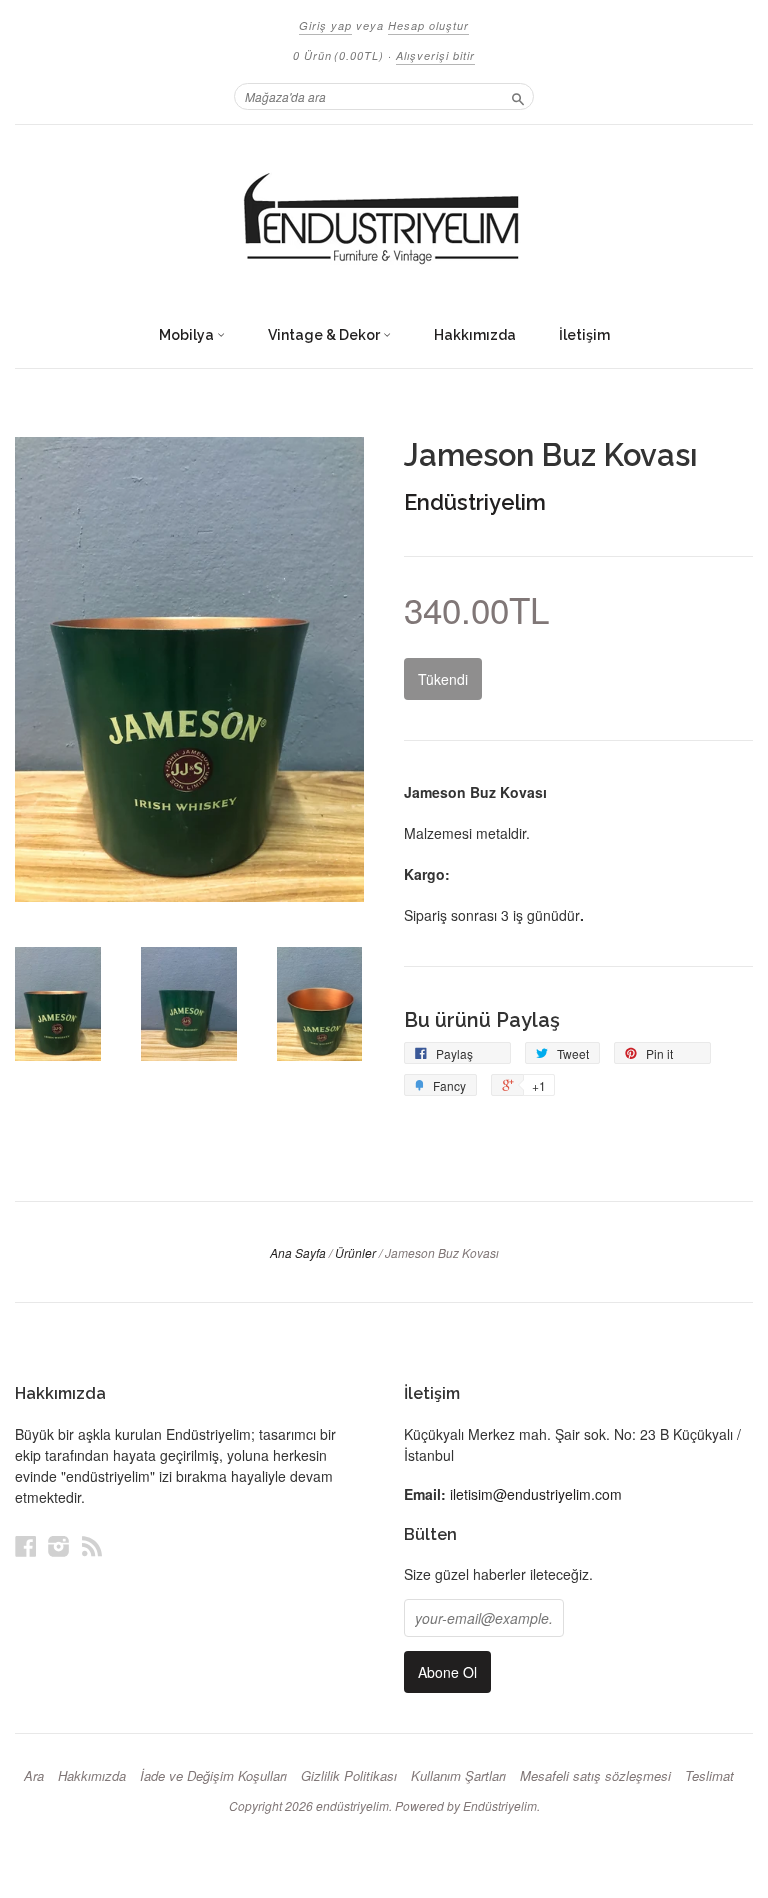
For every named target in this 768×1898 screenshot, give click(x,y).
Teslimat (709, 1776)
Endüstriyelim (475, 502)
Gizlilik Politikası (349, 1776)
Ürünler (355, 1252)
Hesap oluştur (428, 25)
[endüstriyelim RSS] (92, 1545)
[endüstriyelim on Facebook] (26, 1545)
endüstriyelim (352, 1805)
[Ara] (518, 96)
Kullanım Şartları (458, 1776)
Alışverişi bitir (435, 55)
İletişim (584, 335)
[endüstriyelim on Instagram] (59, 1545)
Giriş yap (325, 25)
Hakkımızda (475, 335)
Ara (34, 1776)
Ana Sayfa (298, 1252)
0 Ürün (338, 55)
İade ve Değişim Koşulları (213, 1776)
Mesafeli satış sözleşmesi (595, 1776)
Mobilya (188, 335)
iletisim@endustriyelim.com (536, 1494)
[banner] (384, 220)
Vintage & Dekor (325, 335)
